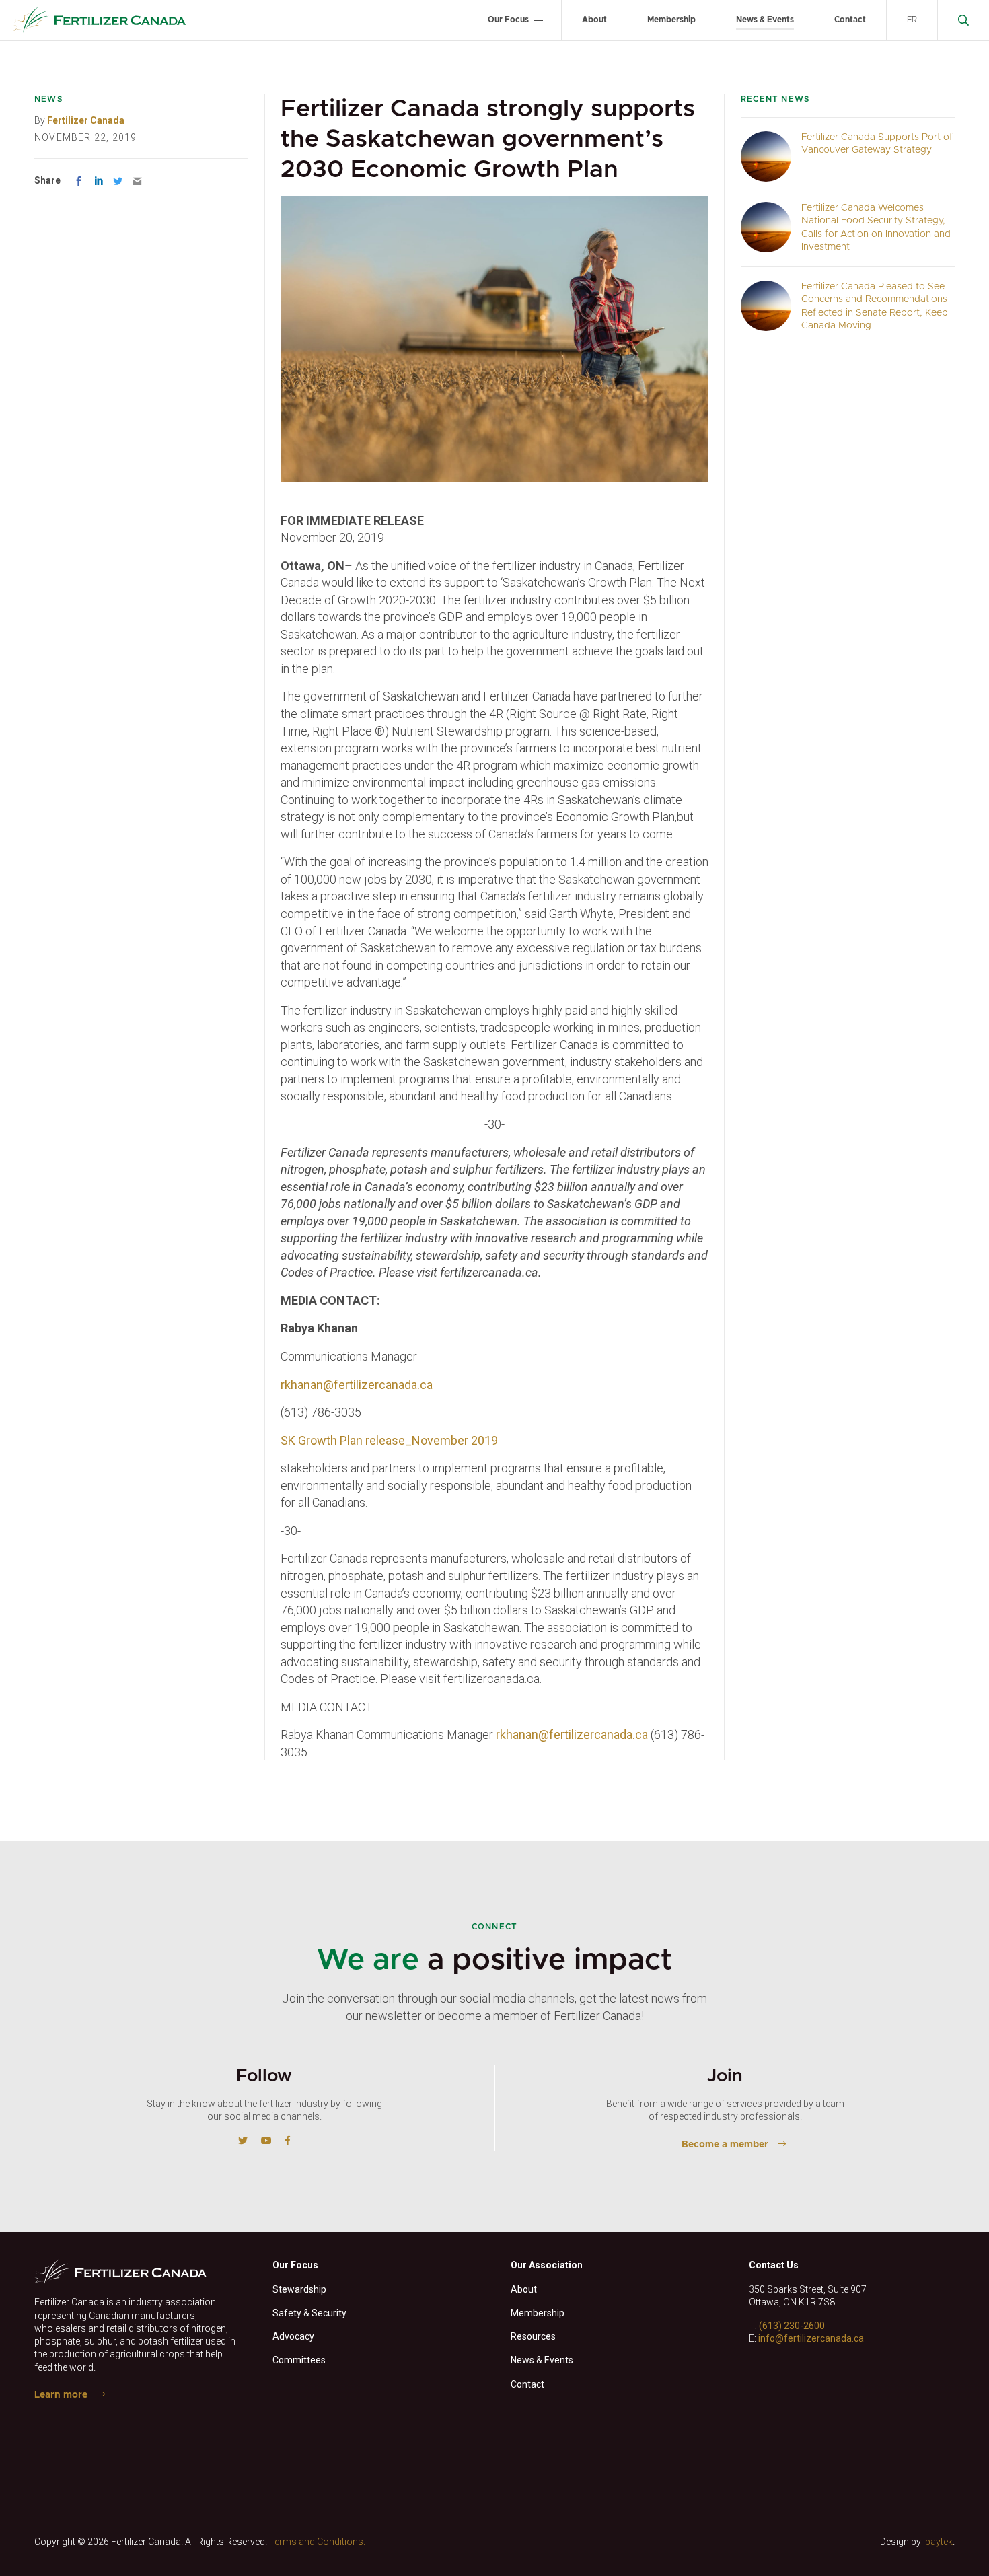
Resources (533, 2336)
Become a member (725, 2145)
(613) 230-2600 (792, 2326)
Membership (671, 20)
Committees (299, 2360)
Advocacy (293, 2336)
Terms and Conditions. (317, 2542)
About (594, 20)
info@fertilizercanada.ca (811, 2338)
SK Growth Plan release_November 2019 (389, 1440)
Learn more (61, 2395)
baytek (939, 2542)
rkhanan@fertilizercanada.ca (357, 1385)
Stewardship (299, 2289)
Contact (850, 20)
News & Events (765, 20)
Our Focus (508, 20)
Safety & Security (309, 2313)
